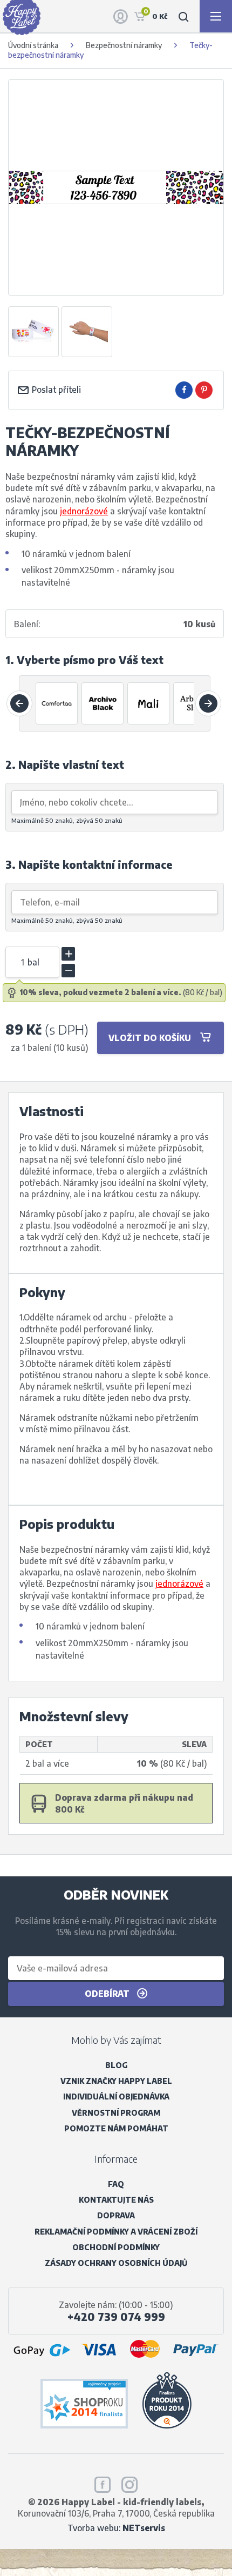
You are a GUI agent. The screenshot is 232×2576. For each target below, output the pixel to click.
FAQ (116, 2184)
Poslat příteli (55, 389)
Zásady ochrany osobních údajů (116, 2263)
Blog (116, 2065)
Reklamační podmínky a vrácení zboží (116, 2232)
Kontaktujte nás (116, 2200)
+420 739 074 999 (116, 2317)
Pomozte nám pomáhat (116, 2128)
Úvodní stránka (33, 45)
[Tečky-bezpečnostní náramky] (33, 332)
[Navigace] (216, 16)
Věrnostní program (116, 2113)
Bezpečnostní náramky (124, 45)
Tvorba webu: (116, 2528)
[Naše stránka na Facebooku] (103, 2483)
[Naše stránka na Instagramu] (129, 2483)
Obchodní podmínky (116, 2247)
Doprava (116, 2215)
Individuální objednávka (116, 2097)
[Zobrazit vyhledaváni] (183, 16)
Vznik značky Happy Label (116, 2081)
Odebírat (108, 1993)
